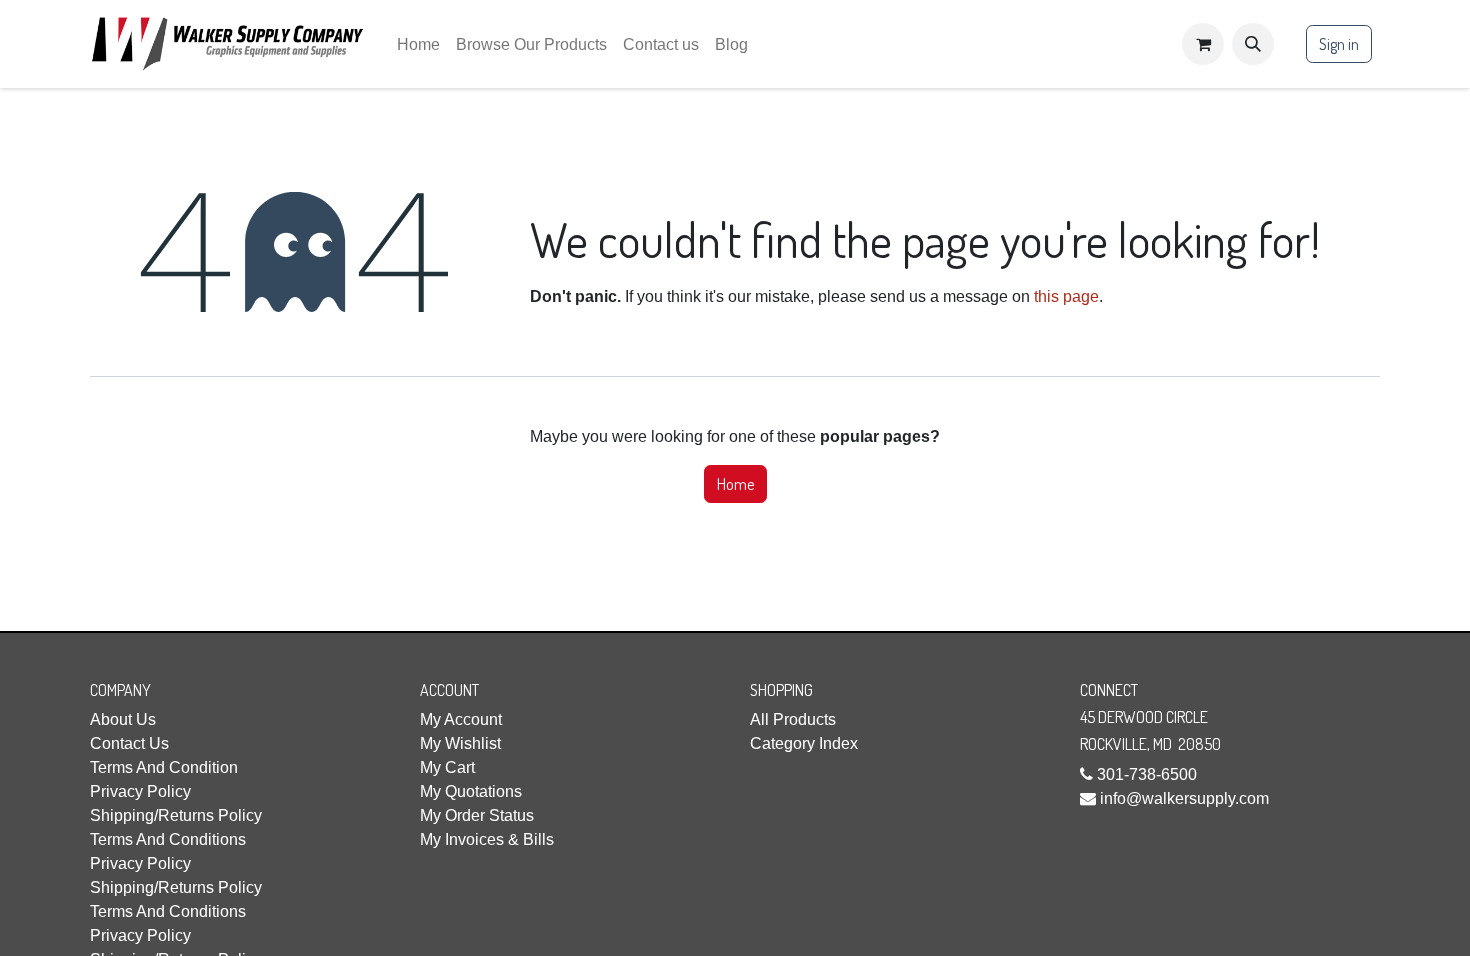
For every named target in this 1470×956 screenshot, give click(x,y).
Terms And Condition (164, 767)
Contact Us (129, 743)
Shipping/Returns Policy (176, 815)
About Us (123, 719)
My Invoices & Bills (487, 839)
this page (1066, 296)
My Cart (447, 767)
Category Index (804, 743)
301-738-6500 (1147, 774)
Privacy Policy (140, 791)
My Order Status (477, 815)
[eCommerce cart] (1203, 44)
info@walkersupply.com (1184, 798)
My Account (461, 719)
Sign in (1339, 44)
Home (735, 484)
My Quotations (471, 791)
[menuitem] (418, 44)
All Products (793, 719)
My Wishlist (460, 743)
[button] (1253, 44)
